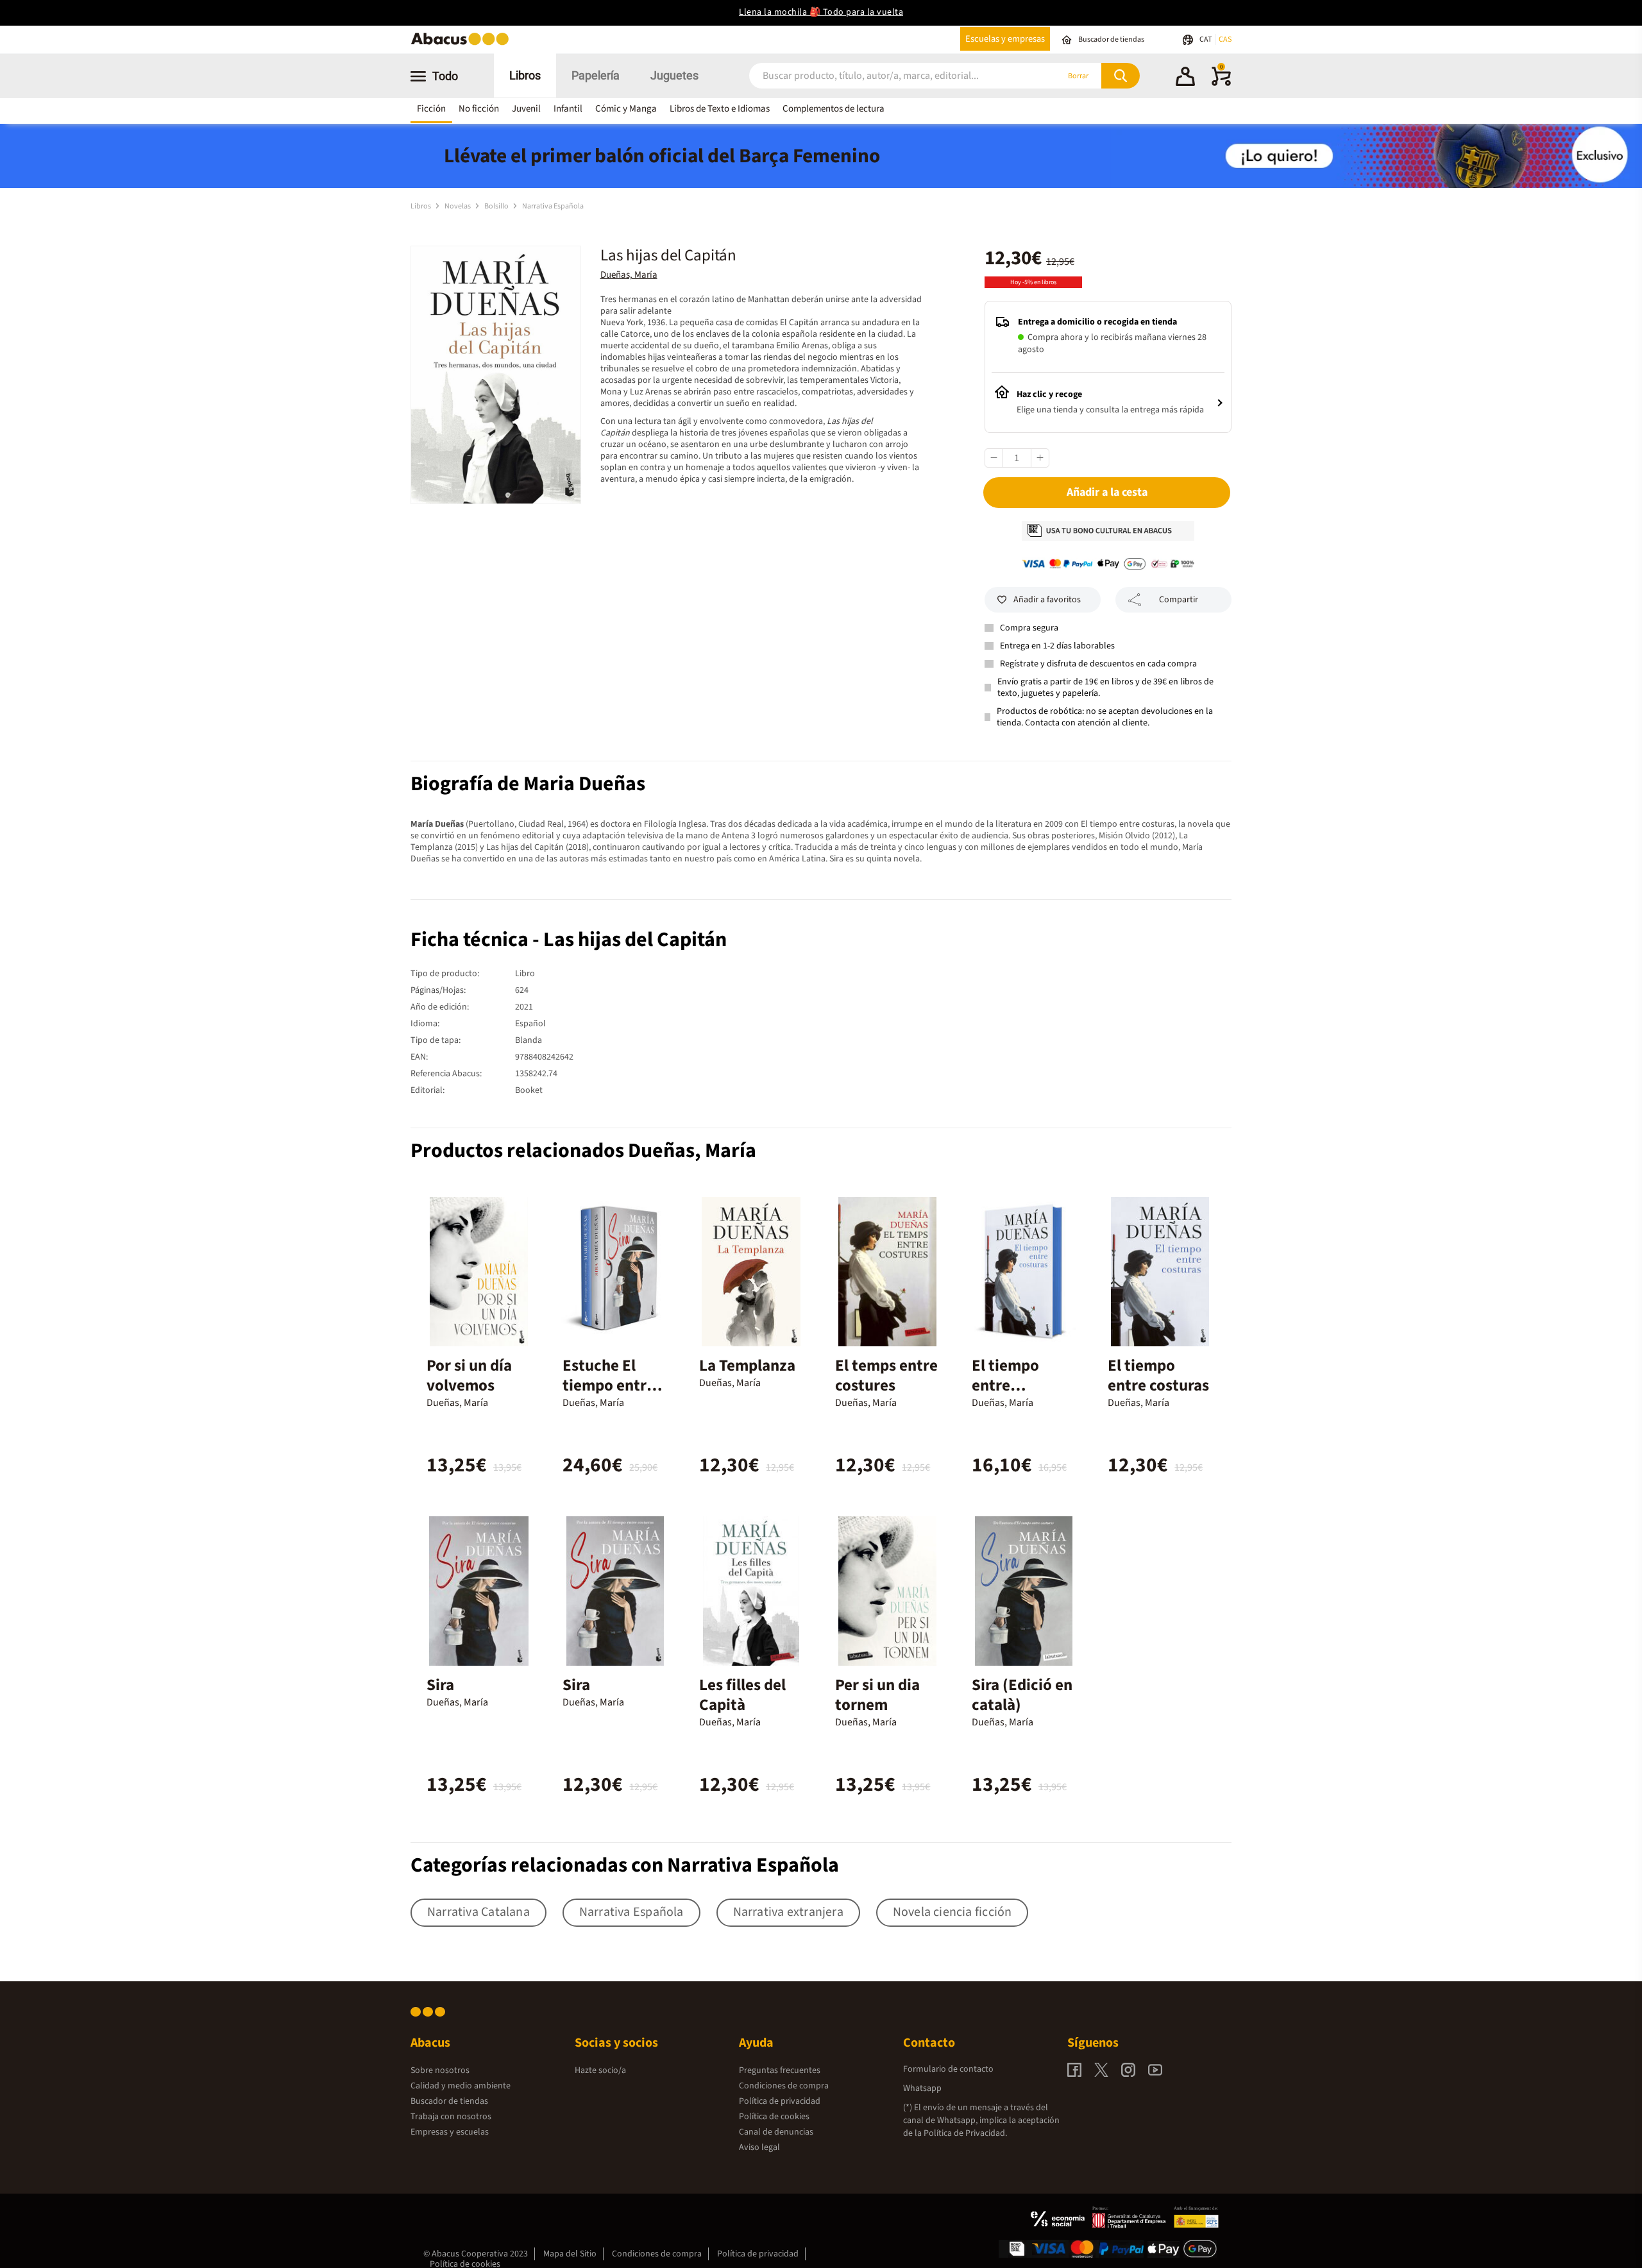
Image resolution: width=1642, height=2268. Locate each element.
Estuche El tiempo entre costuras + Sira (614, 1385)
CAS (1225, 39)
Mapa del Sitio (570, 2254)
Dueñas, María (629, 275)
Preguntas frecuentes (780, 2070)
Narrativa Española (553, 206)
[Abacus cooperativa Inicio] (463, 44)
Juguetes (674, 75)
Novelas (458, 206)
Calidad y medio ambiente (461, 2086)
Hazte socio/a (600, 2070)
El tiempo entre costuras (1158, 1375)
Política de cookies (774, 2117)
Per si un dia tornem (877, 1695)
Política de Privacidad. (965, 2133)
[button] (1185, 78)
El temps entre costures (886, 1375)
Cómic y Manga (626, 109)
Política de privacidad (780, 2101)
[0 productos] (1221, 83)
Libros (525, 75)
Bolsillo (497, 206)
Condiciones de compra (784, 2086)
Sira (440, 1685)
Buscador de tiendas (449, 2101)
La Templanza (747, 1366)
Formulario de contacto (948, 2069)
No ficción (479, 109)
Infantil (568, 109)
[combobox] (886, 76)
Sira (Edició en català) (1022, 1695)
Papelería (596, 75)
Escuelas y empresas (1005, 39)
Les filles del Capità (742, 1695)
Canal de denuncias (776, 2132)
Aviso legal (759, 2147)
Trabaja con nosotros (451, 2117)
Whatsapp (922, 2088)
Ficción (431, 109)
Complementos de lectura (834, 109)
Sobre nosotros (440, 2070)
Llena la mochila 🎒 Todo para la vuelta (821, 12)
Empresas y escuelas (450, 2132)
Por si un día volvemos (469, 1375)
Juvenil (526, 109)
